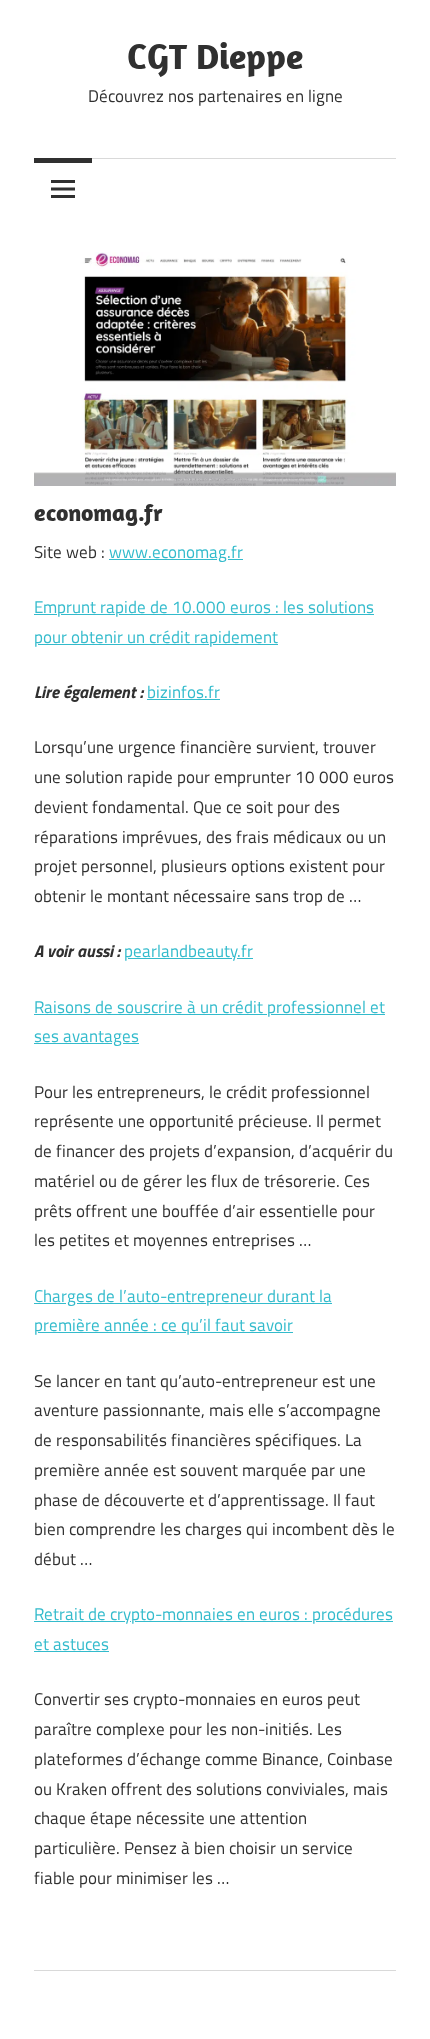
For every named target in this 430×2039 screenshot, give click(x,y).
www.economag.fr (176, 552)
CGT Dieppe (215, 55)
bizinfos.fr (183, 692)
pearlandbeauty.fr (188, 951)
